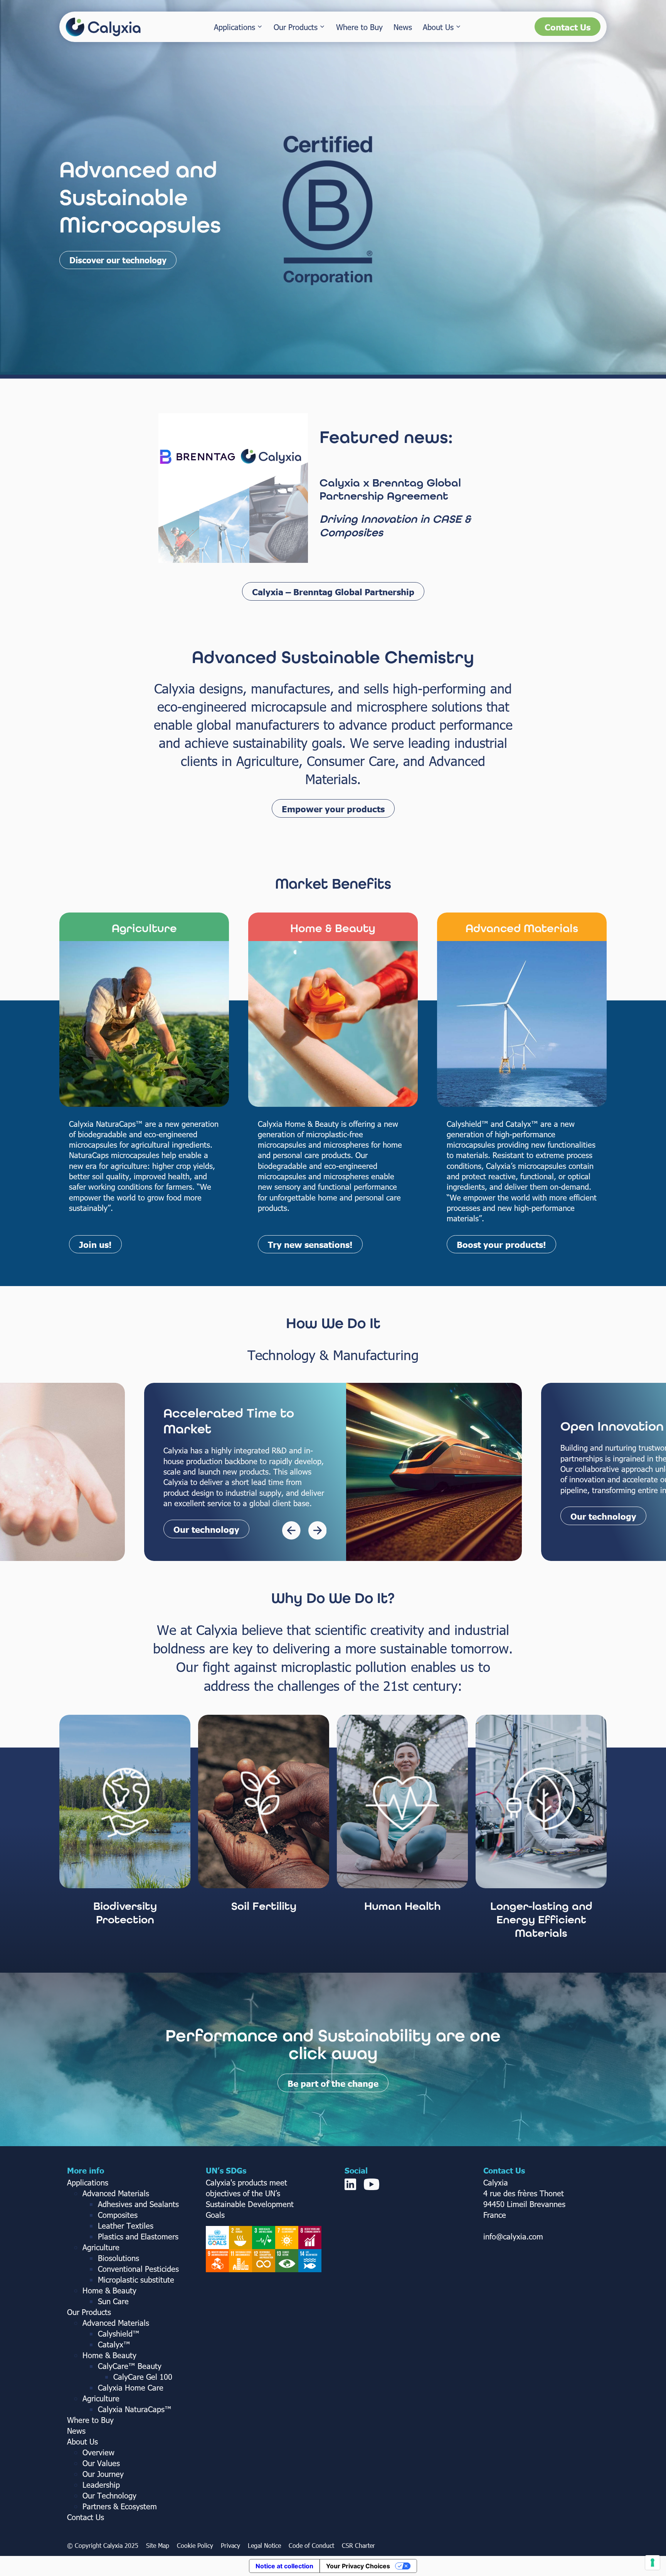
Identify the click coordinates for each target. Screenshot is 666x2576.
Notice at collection (284, 2566)
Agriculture (101, 2247)
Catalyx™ (114, 2344)
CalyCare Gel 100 (143, 2376)
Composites (118, 2214)
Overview (98, 2452)
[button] (333, 591)
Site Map (158, 2545)
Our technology (206, 1516)
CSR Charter (358, 2545)
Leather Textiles (126, 2225)
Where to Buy (359, 27)
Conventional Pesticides (138, 2268)
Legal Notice (264, 2545)
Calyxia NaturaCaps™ (135, 2409)
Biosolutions (119, 2258)
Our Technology (109, 2495)
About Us (438, 27)
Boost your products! (501, 1244)
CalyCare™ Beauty (130, 2366)
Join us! (95, 1244)
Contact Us (568, 27)
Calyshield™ (119, 2333)
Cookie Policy (195, 2545)
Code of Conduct (311, 2545)
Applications (235, 27)
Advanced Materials (116, 2193)
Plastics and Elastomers (138, 2236)
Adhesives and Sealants (138, 2204)
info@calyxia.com (513, 2236)
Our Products (296, 27)
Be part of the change (333, 2083)
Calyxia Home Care (131, 2387)
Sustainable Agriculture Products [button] (135, 260)
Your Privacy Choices (358, 2566)
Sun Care (113, 2301)
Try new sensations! (310, 1244)
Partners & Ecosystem (120, 2506)
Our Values (101, 2463)
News (403, 27)
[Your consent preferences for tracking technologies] (653, 2563)
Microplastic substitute (136, 2279)
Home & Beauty (109, 2290)
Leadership (101, 2484)
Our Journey (103, 2473)
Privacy (230, 2545)
